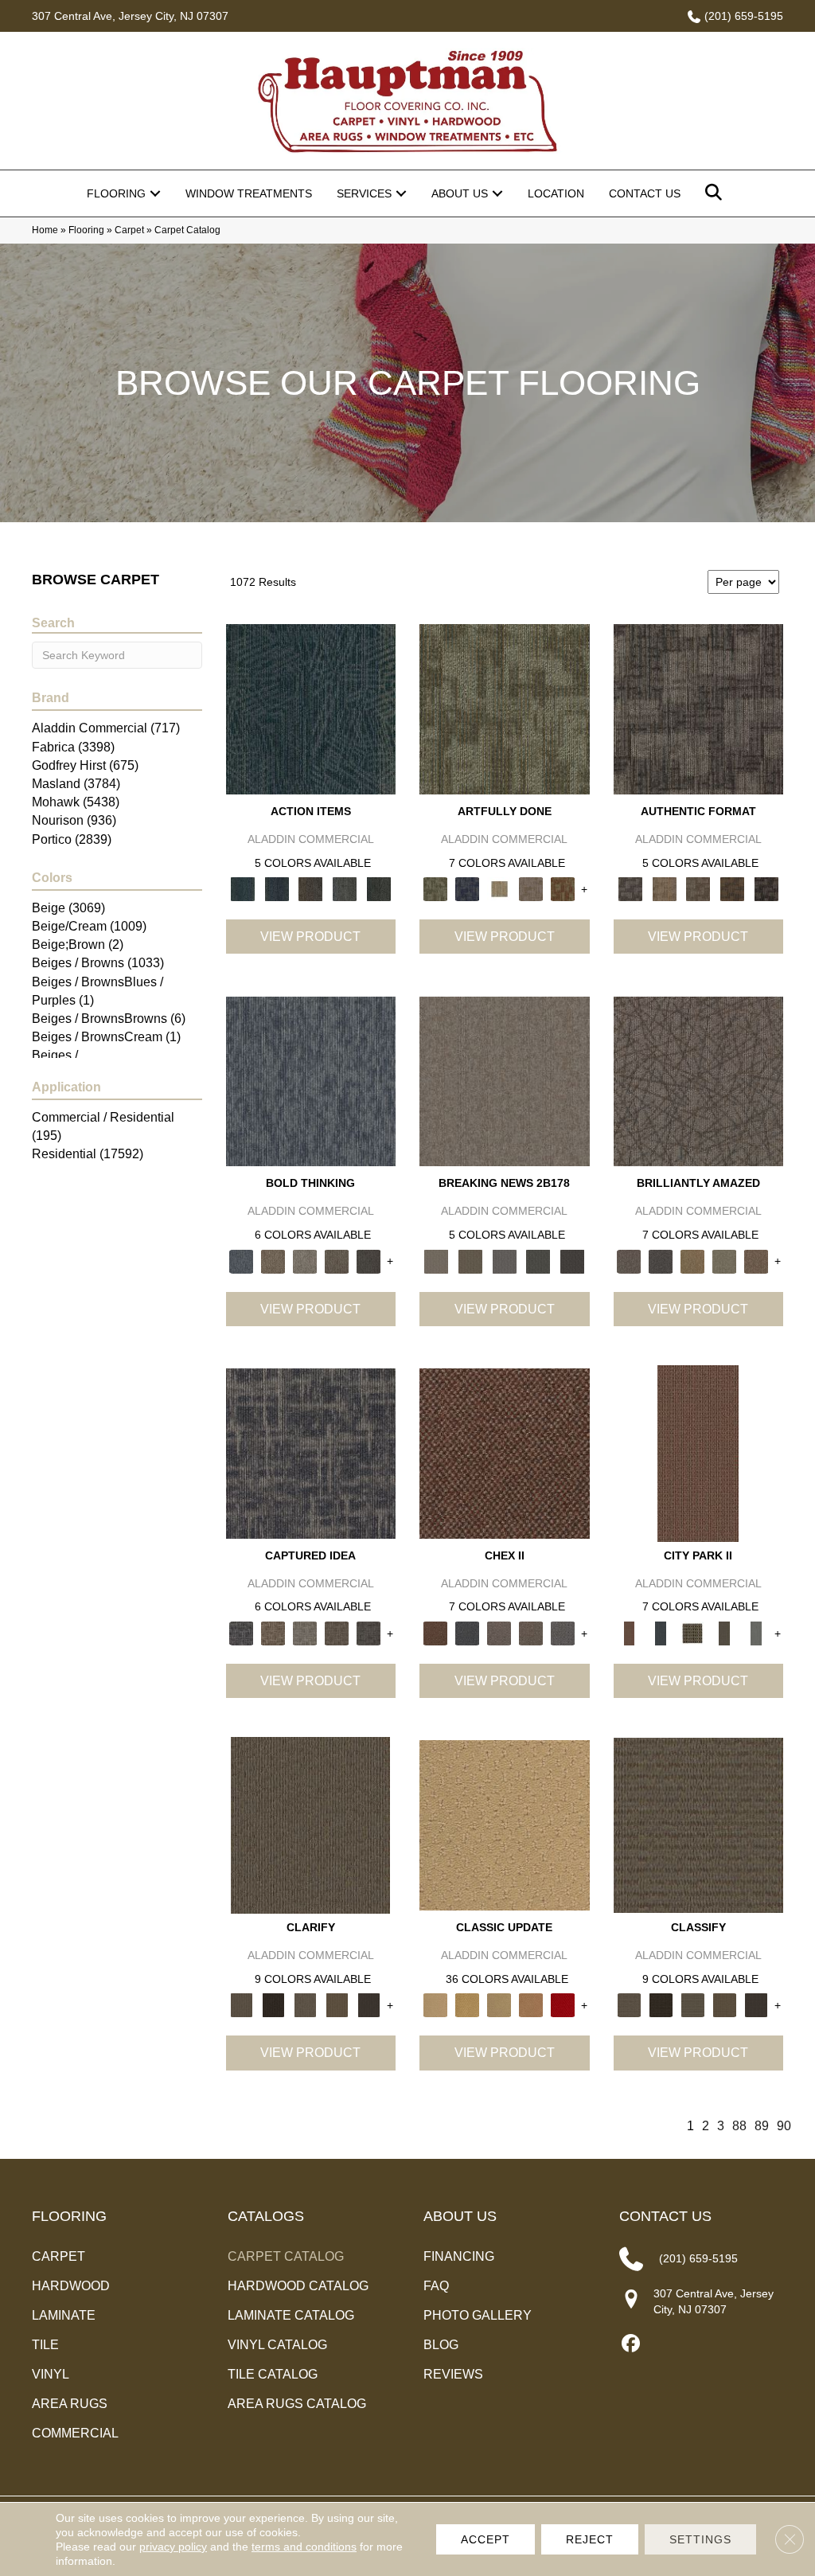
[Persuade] (337, 2005)
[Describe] (305, 2005)
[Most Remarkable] (467, 889)
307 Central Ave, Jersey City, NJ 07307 (130, 16)
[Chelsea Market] (505, 1452)
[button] (155, 193)
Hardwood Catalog (298, 2286)
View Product (310, 937)
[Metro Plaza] (531, 1632)
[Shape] (311, 1081)
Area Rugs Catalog (297, 2404)
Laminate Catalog (291, 2315)
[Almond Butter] (499, 2005)
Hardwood (71, 2286)
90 (784, 2126)
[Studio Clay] (531, 2005)
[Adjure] (369, 2005)
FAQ (436, 2286)
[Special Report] (471, 1261)
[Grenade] (273, 1261)
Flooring (116, 193)
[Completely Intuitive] (692, 1261)
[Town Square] (563, 1632)
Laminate (64, 2315)
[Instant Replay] (504, 1261)
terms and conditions (304, 2547)
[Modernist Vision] (499, 889)
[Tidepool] (311, 708)
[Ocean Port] (277, 889)
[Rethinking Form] (733, 889)
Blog (441, 2345)
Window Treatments (249, 193)
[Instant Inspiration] (756, 1261)
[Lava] (305, 1261)
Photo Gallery (478, 2315)
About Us (460, 193)
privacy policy (173, 2547)
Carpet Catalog (286, 2256)
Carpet (129, 230)
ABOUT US (460, 2216)
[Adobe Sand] (505, 1825)
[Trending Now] (505, 1081)
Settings (700, 2539)
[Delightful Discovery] (505, 708)
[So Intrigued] (699, 1081)
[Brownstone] (311, 889)
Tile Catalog (273, 2374)
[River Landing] (467, 1632)
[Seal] (369, 1261)
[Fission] (337, 1261)
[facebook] (631, 2344)
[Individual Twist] (698, 889)
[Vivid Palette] (563, 889)
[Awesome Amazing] (531, 889)
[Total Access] (573, 1261)
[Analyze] (273, 2005)
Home (45, 230)
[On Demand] (538, 1261)
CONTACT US (665, 2216)
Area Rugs (70, 2404)
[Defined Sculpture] (664, 889)
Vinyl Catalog (277, 2345)
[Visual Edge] (699, 708)
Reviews (453, 2374)
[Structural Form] (766, 889)
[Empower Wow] (724, 1261)
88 (739, 2126)
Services (364, 193)
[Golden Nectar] (467, 2005)
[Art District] (499, 1632)
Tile (45, 2345)
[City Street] (378, 889)
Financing (459, 2256)
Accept (485, 2539)
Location (556, 193)
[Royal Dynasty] (563, 2005)
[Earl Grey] (345, 889)
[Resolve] (310, 1825)
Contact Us (645, 193)
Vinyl (51, 2374)
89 (762, 2126)
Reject (590, 2539)
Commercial (75, 2433)
